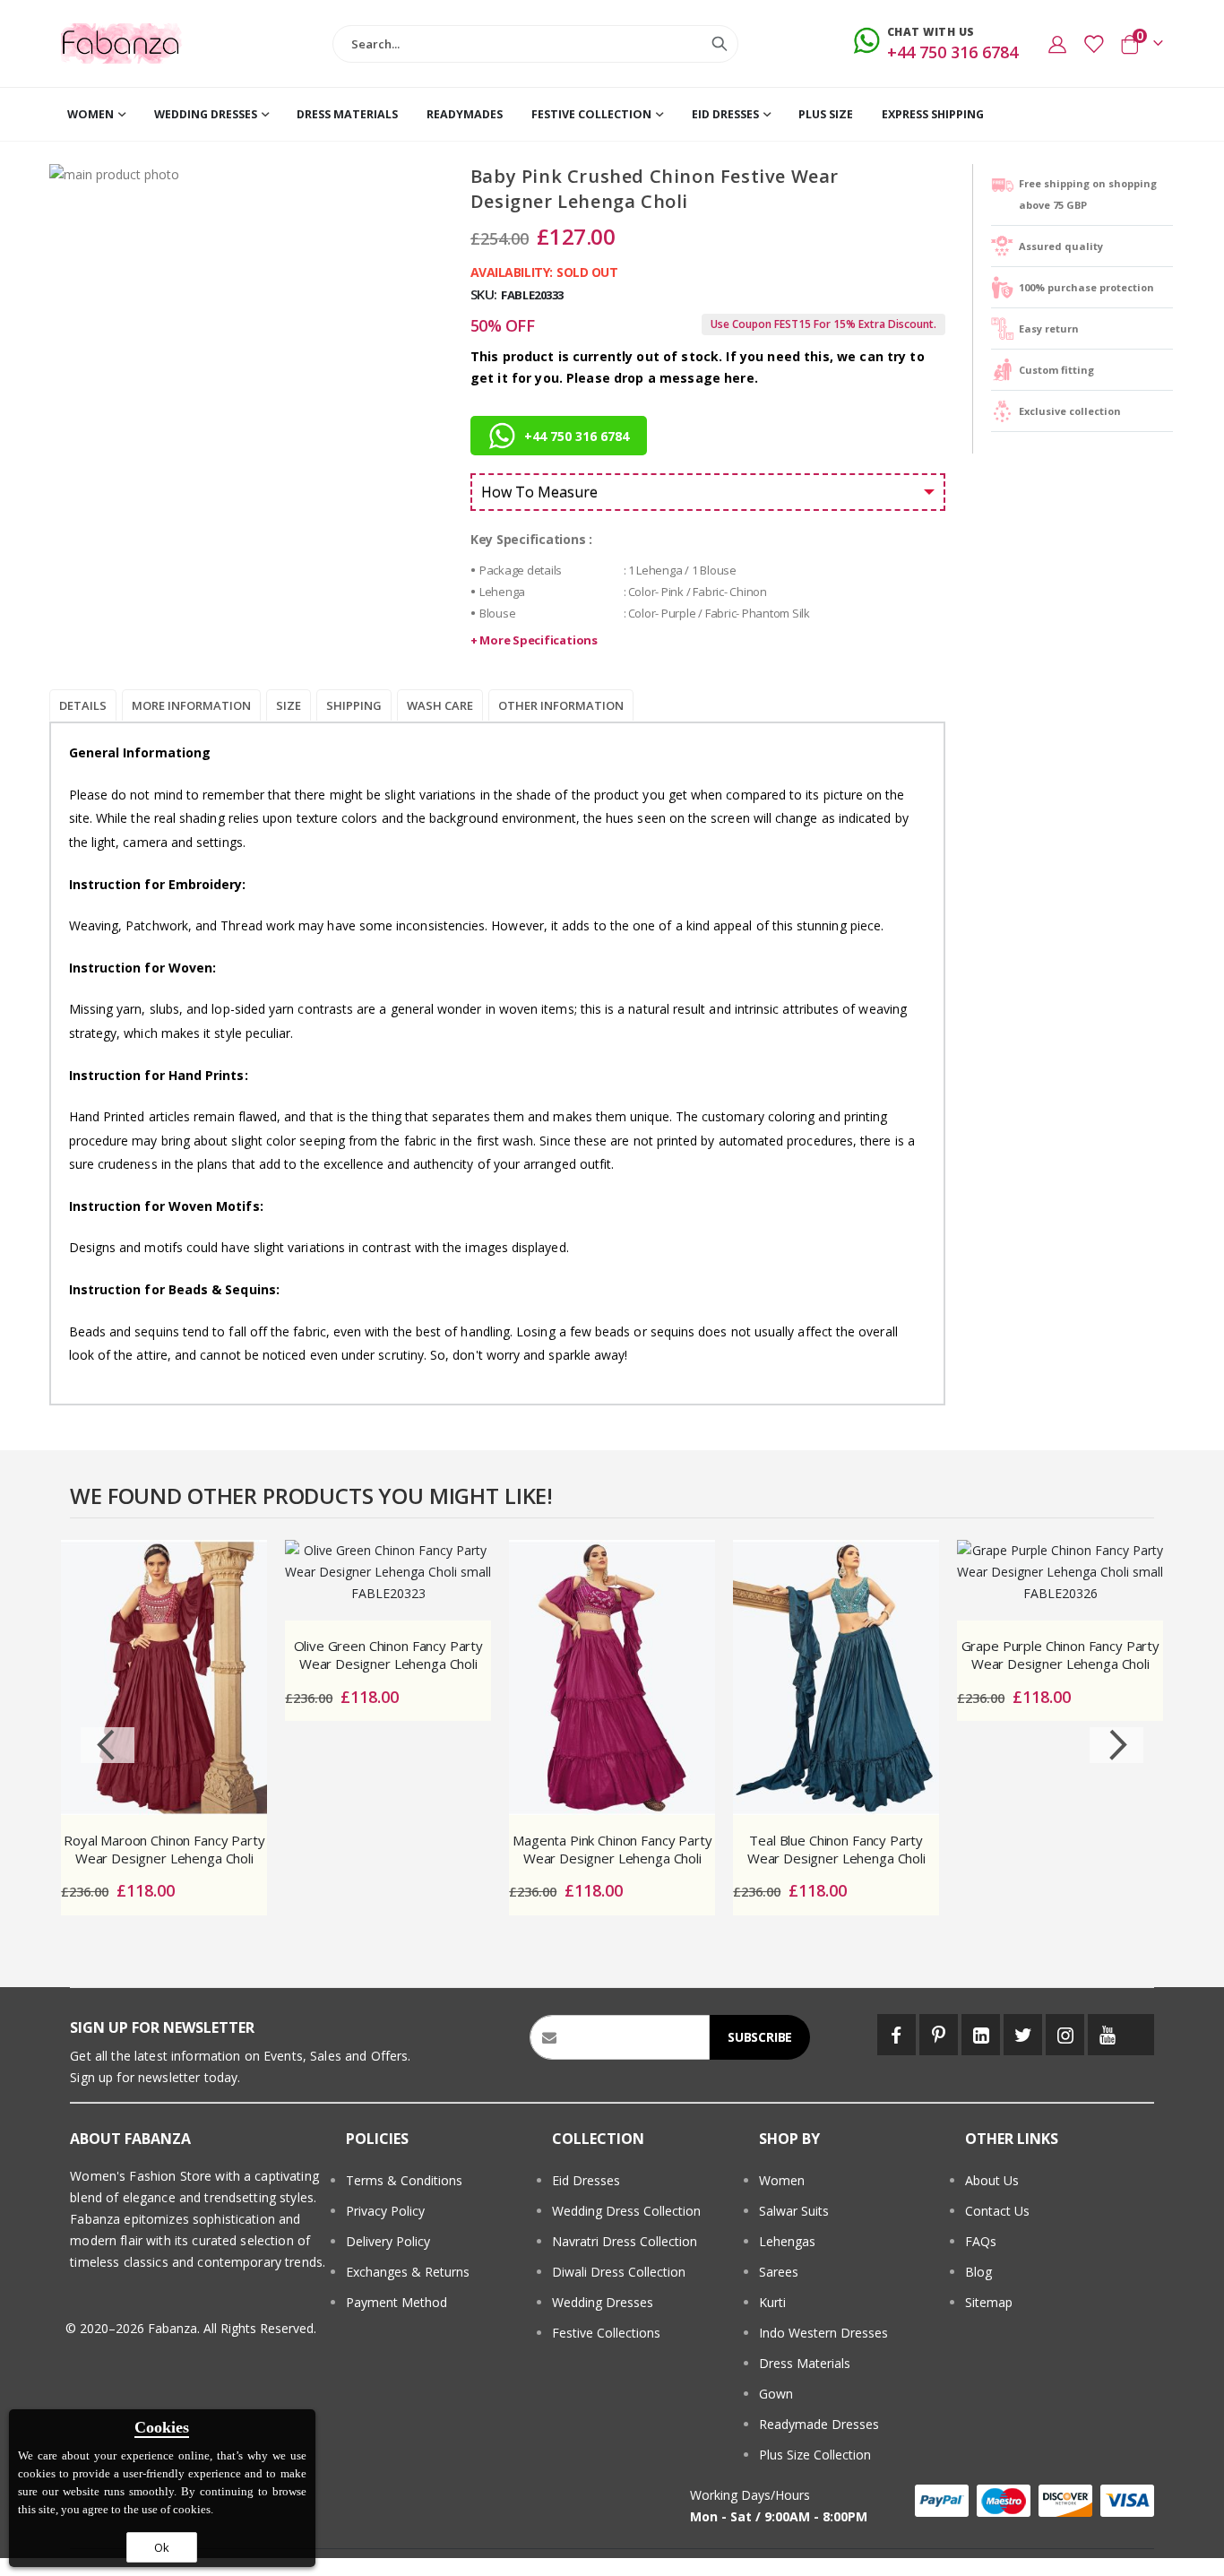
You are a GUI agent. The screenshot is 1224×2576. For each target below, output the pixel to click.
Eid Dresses (586, 2180)
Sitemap (989, 2302)
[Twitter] (1023, 2035)
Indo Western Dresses (823, 2333)
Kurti (772, 2302)
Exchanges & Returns (408, 2272)
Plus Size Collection (815, 2455)
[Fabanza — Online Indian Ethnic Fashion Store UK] (121, 44)
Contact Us (997, 2211)
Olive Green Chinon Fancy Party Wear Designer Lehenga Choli (389, 1655)
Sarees (779, 2272)
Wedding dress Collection (626, 2211)
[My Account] (1057, 44)
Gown (776, 2394)
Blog (978, 2272)
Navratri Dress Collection (625, 2241)
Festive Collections (606, 2333)
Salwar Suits (794, 2211)
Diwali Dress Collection (619, 2272)
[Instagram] (1065, 2035)
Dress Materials (805, 2363)
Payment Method (397, 2302)
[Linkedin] (981, 2035)
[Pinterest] (939, 2035)
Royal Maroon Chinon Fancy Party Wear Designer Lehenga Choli (164, 1849)
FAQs (981, 2241)
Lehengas (787, 2241)
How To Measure (539, 492)
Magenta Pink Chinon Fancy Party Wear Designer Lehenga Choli (612, 1849)
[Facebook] (896, 2035)
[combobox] (535, 44)
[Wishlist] (1093, 44)
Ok (162, 2547)
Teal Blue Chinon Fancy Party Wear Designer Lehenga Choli (836, 1849)
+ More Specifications (534, 640)
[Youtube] (1107, 2035)
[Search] (720, 44)
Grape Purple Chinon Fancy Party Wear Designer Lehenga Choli (1060, 1655)
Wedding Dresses (603, 2302)
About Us (992, 2180)
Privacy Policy (385, 2211)
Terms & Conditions (404, 2180)
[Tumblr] (1141, 2035)
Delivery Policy (388, 2241)
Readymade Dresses (819, 2424)
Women (782, 2180)
